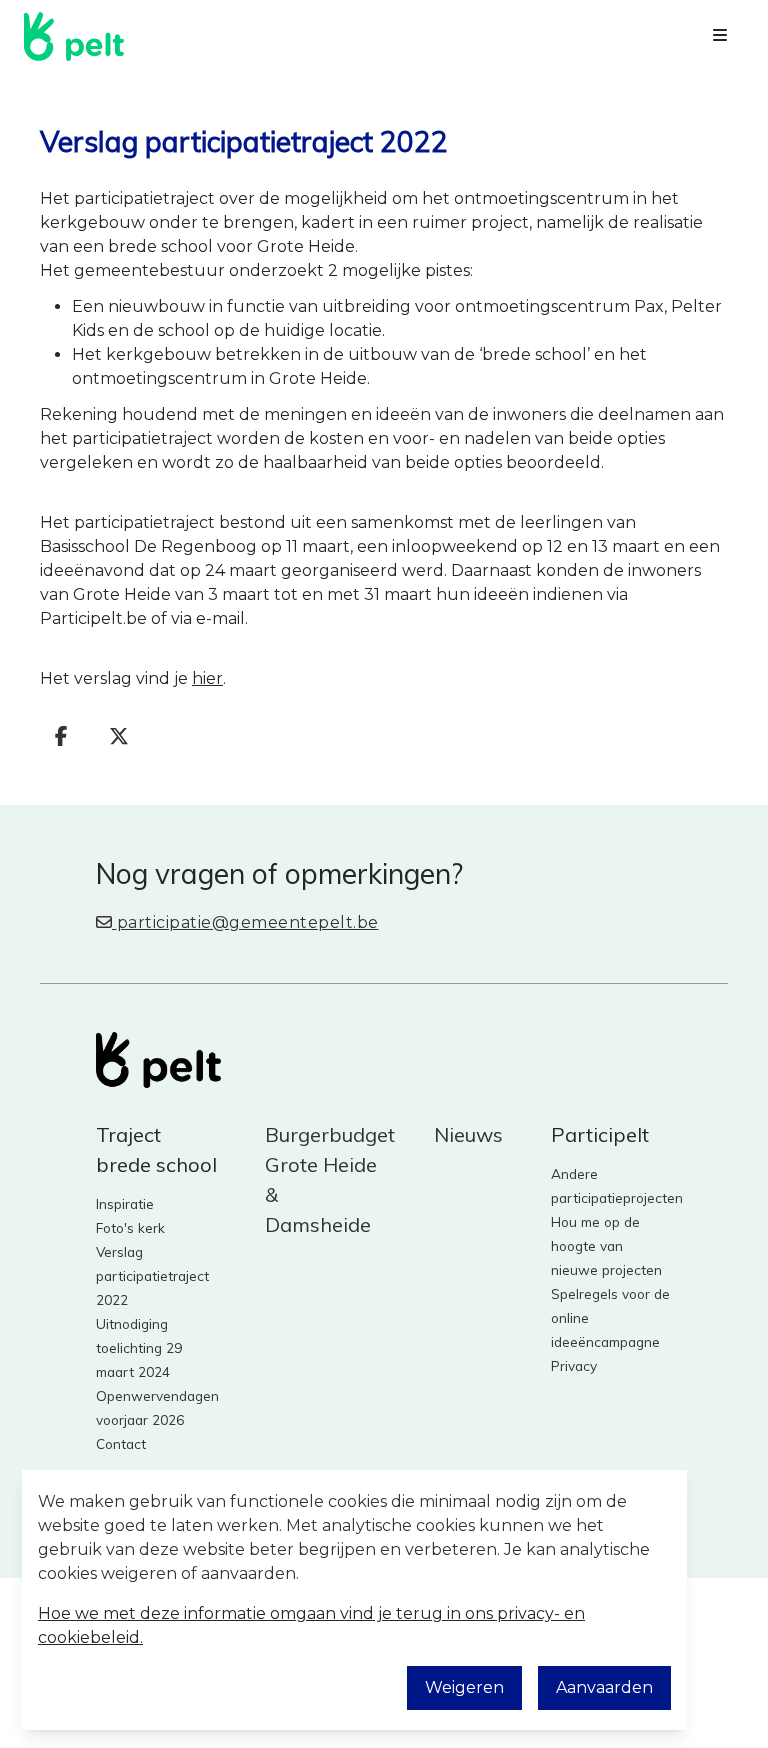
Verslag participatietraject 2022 (152, 1275)
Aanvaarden (604, 1687)
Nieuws (468, 1134)
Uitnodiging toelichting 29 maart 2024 (139, 1347)
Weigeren (464, 1687)
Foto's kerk (130, 1227)
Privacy (574, 1365)
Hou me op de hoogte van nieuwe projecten (606, 1245)
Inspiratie (125, 1203)
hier (207, 678)
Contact (121, 1443)
